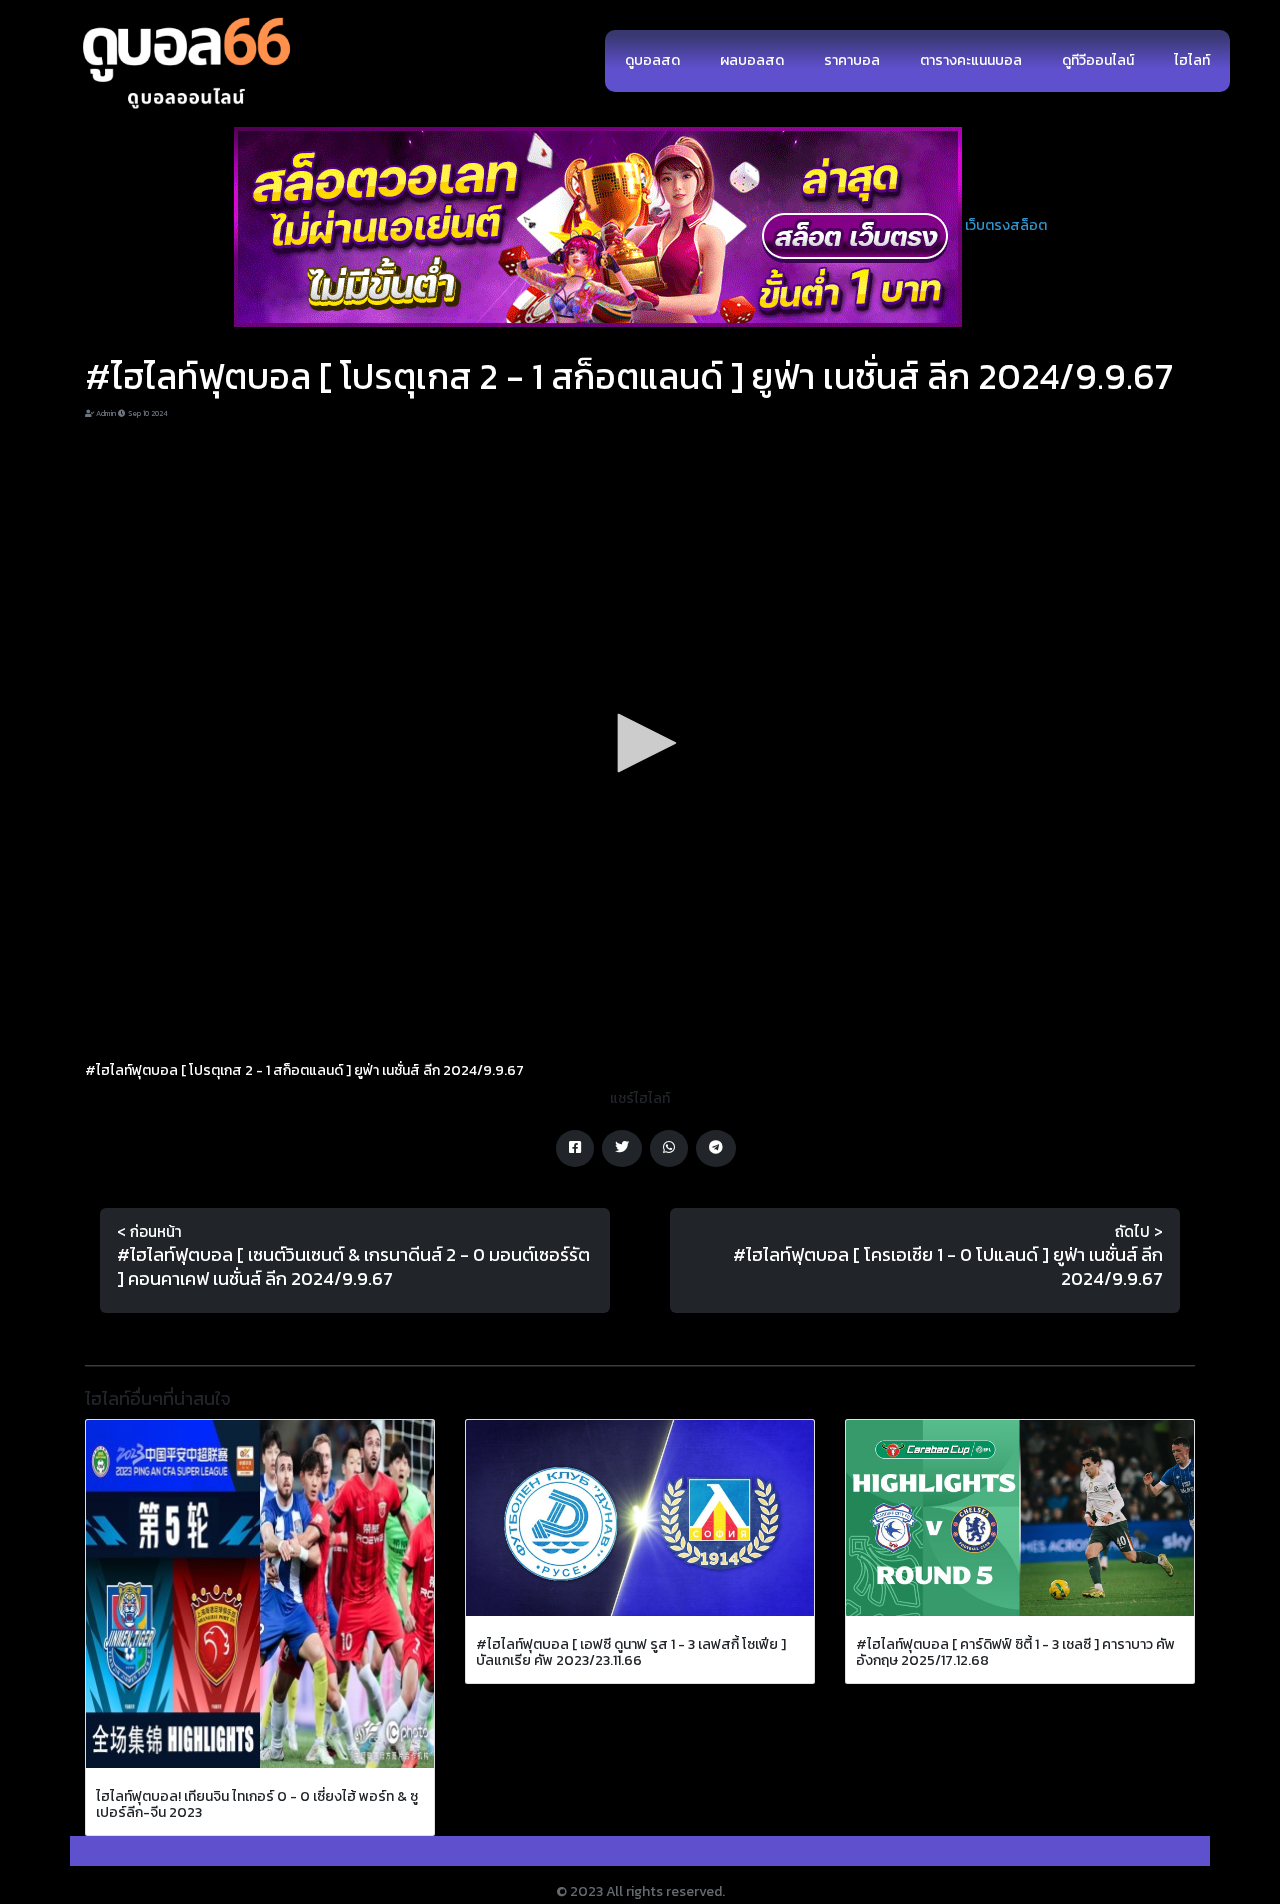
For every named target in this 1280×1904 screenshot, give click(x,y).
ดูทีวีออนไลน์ (1098, 60)
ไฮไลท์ (1192, 60)
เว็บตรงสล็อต (1006, 225)
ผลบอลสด (752, 60)
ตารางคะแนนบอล (971, 60)
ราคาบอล (852, 60)
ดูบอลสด (652, 60)
